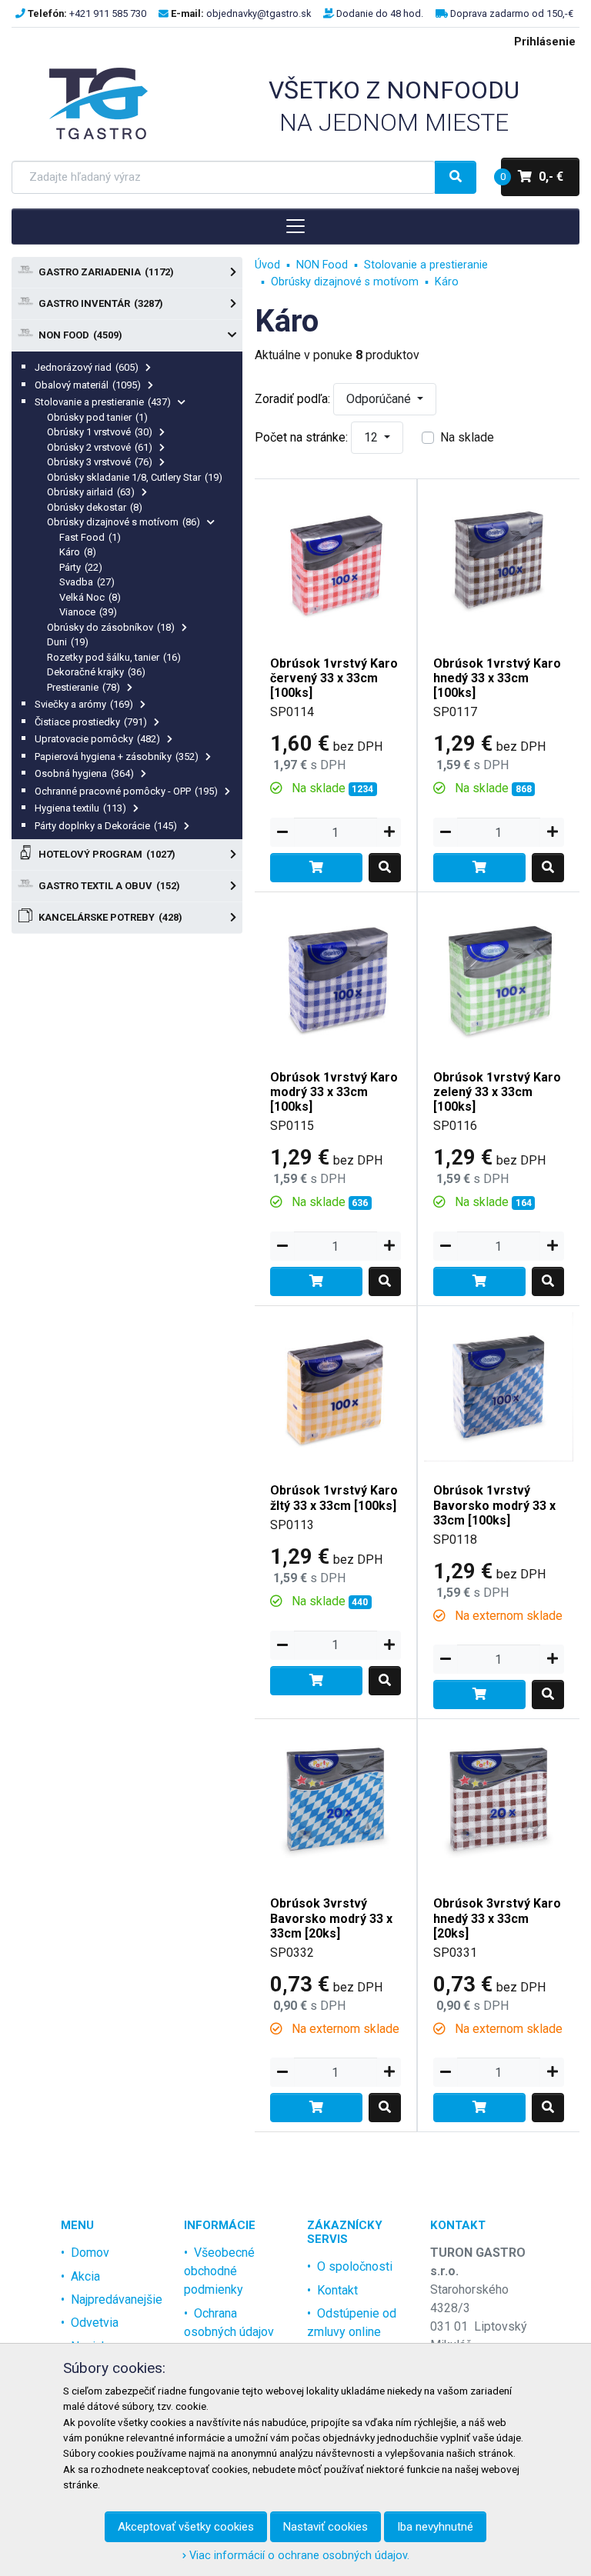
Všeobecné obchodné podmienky (219, 2271)
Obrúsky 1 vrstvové (100, 432)
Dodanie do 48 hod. (380, 13)
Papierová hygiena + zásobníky (117, 756)
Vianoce (88, 612)
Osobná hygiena (84, 773)
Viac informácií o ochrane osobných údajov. (298, 2556)
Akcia (85, 2276)
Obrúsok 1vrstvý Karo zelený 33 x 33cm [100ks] (497, 1092)
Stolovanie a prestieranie (103, 402)
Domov (90, 2253)
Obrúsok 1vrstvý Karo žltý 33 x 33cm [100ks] (334, 1498)
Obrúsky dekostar (95, 507)
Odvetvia (95, 2323)
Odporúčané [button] (380, 399)
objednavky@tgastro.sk (259, 13)
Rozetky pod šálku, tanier (114, 657)
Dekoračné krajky (96, 672)
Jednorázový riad (87, 367)
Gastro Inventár (101, 303)
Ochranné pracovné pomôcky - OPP (126, 791)
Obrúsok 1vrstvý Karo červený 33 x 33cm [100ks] (334, 678)
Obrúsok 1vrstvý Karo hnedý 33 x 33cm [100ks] (497, 678)
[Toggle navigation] (295, 226)
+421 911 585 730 (108, 13)
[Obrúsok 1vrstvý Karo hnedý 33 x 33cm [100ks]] (499, 559)
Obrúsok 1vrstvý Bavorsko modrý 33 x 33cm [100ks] (494, 1505)
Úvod (267, 265)
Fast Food (90, 537)
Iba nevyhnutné (435, 2527)
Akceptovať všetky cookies (186, 2527)
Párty (81, 567)
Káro (78, 552)
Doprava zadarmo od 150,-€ (512, 13)
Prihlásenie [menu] (545, 42)
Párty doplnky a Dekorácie (106, 826)
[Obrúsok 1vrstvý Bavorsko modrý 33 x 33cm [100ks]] (499, 1386)
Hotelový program (107, 854)
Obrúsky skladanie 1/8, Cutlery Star (135, 477)
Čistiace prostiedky (91, 722)
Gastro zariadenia (106, 272)
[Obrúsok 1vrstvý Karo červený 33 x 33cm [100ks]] (336, 559)
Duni (68, 642)
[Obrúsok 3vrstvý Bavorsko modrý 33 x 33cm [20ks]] (336, 1799)
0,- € (532, 177)
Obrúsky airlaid (91, 492)
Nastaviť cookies (326, 2527)
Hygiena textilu (80, 808)
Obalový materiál (88, 385)
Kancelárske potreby (110, 917)
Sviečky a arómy (84, 704)
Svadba (87, 582)
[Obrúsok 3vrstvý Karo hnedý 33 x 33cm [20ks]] (499, 1799)
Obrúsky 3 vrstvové (100, 462)
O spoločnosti (355, 2266)
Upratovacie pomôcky (97, 739)
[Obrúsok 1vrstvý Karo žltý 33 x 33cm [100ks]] (336, 1386)
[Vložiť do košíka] (316, 868)
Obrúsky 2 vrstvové (100, 447)
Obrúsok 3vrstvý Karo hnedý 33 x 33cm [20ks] (497, 1918)
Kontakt (337, 2290)
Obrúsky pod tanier (97, 417)
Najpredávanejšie (117, 2299)
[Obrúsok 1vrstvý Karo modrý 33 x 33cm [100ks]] (336, 973)
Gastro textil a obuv (109, 886)
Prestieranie (83, 687)
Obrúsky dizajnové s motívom (124, 522)
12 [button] (372, 437)
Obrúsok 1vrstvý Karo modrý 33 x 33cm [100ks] (334, 1092)
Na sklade (467, 437)
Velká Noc (90, 597)
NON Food (80, 335)
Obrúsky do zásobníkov (111, 627)
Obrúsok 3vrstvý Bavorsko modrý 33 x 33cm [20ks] (331, 1918)
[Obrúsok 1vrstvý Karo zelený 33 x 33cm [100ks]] (499, 973)
